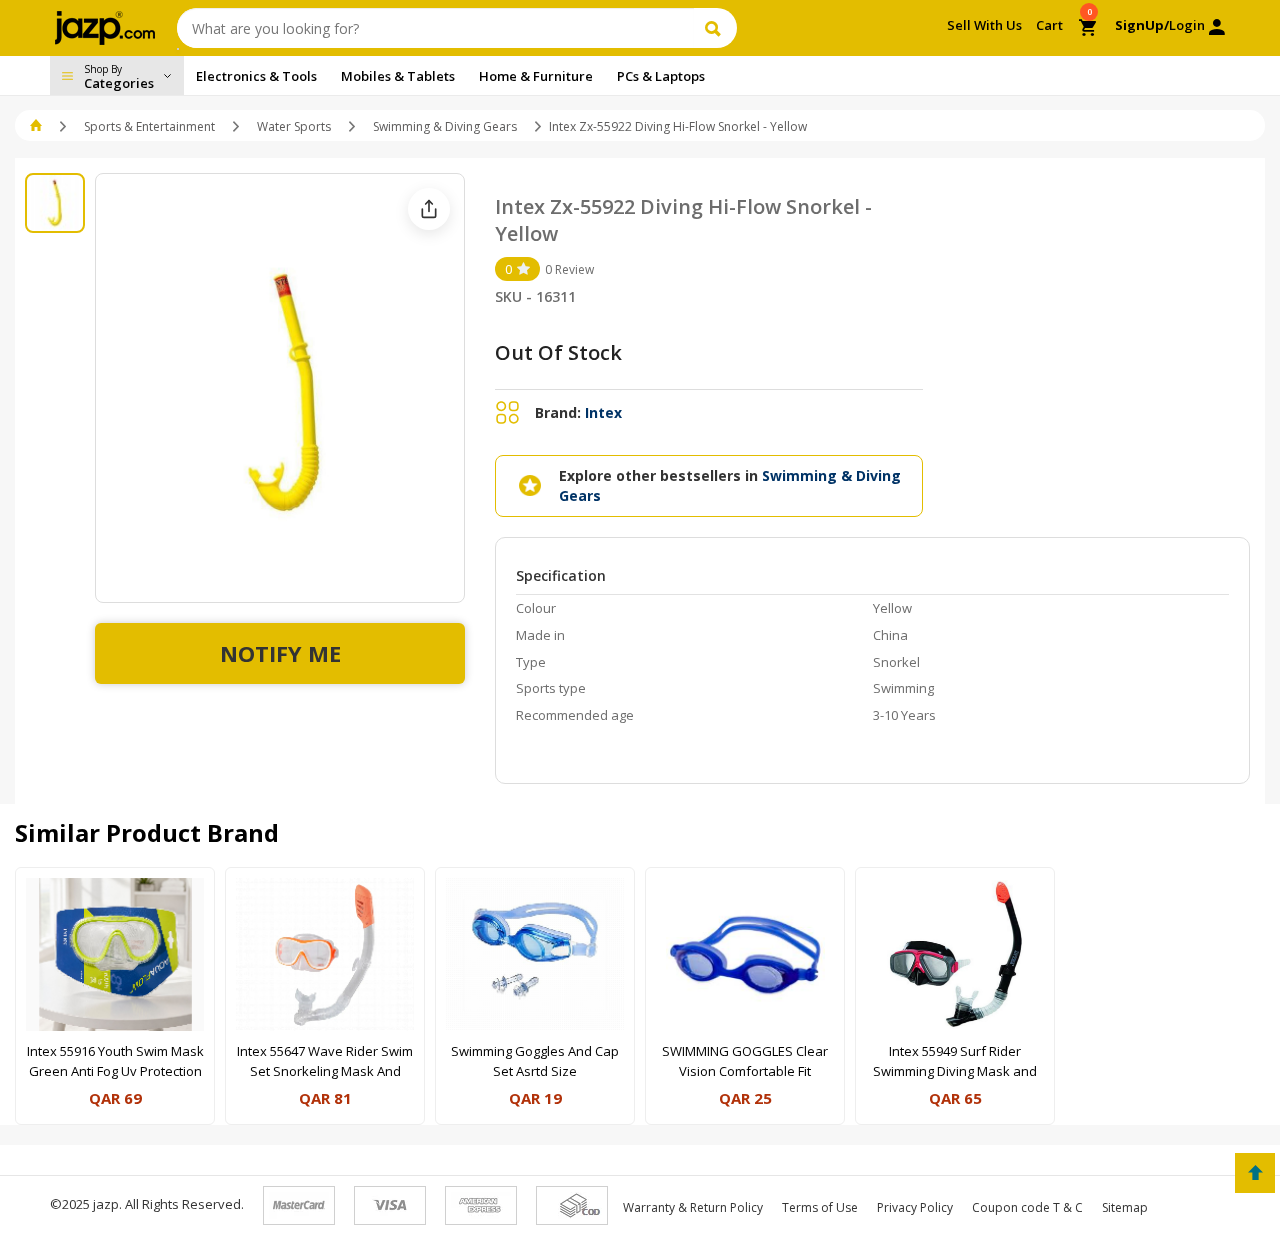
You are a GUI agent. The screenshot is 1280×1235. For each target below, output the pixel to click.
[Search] (715, 28)
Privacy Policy (915, 1207)
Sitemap (1125, 1207)
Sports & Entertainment (149, 126)
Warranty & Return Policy (693, 1207)
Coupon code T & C (1027, 1207)
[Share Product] (429, 209)
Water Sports (294, 126)
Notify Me (280, 653)
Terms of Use (820, 1207)
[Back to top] (1255, 1173)
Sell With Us (984, 25)
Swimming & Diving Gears (445, 126)
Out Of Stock (558, 352)
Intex (603, 412)
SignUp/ (1142, 25)
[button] (37, 126)
